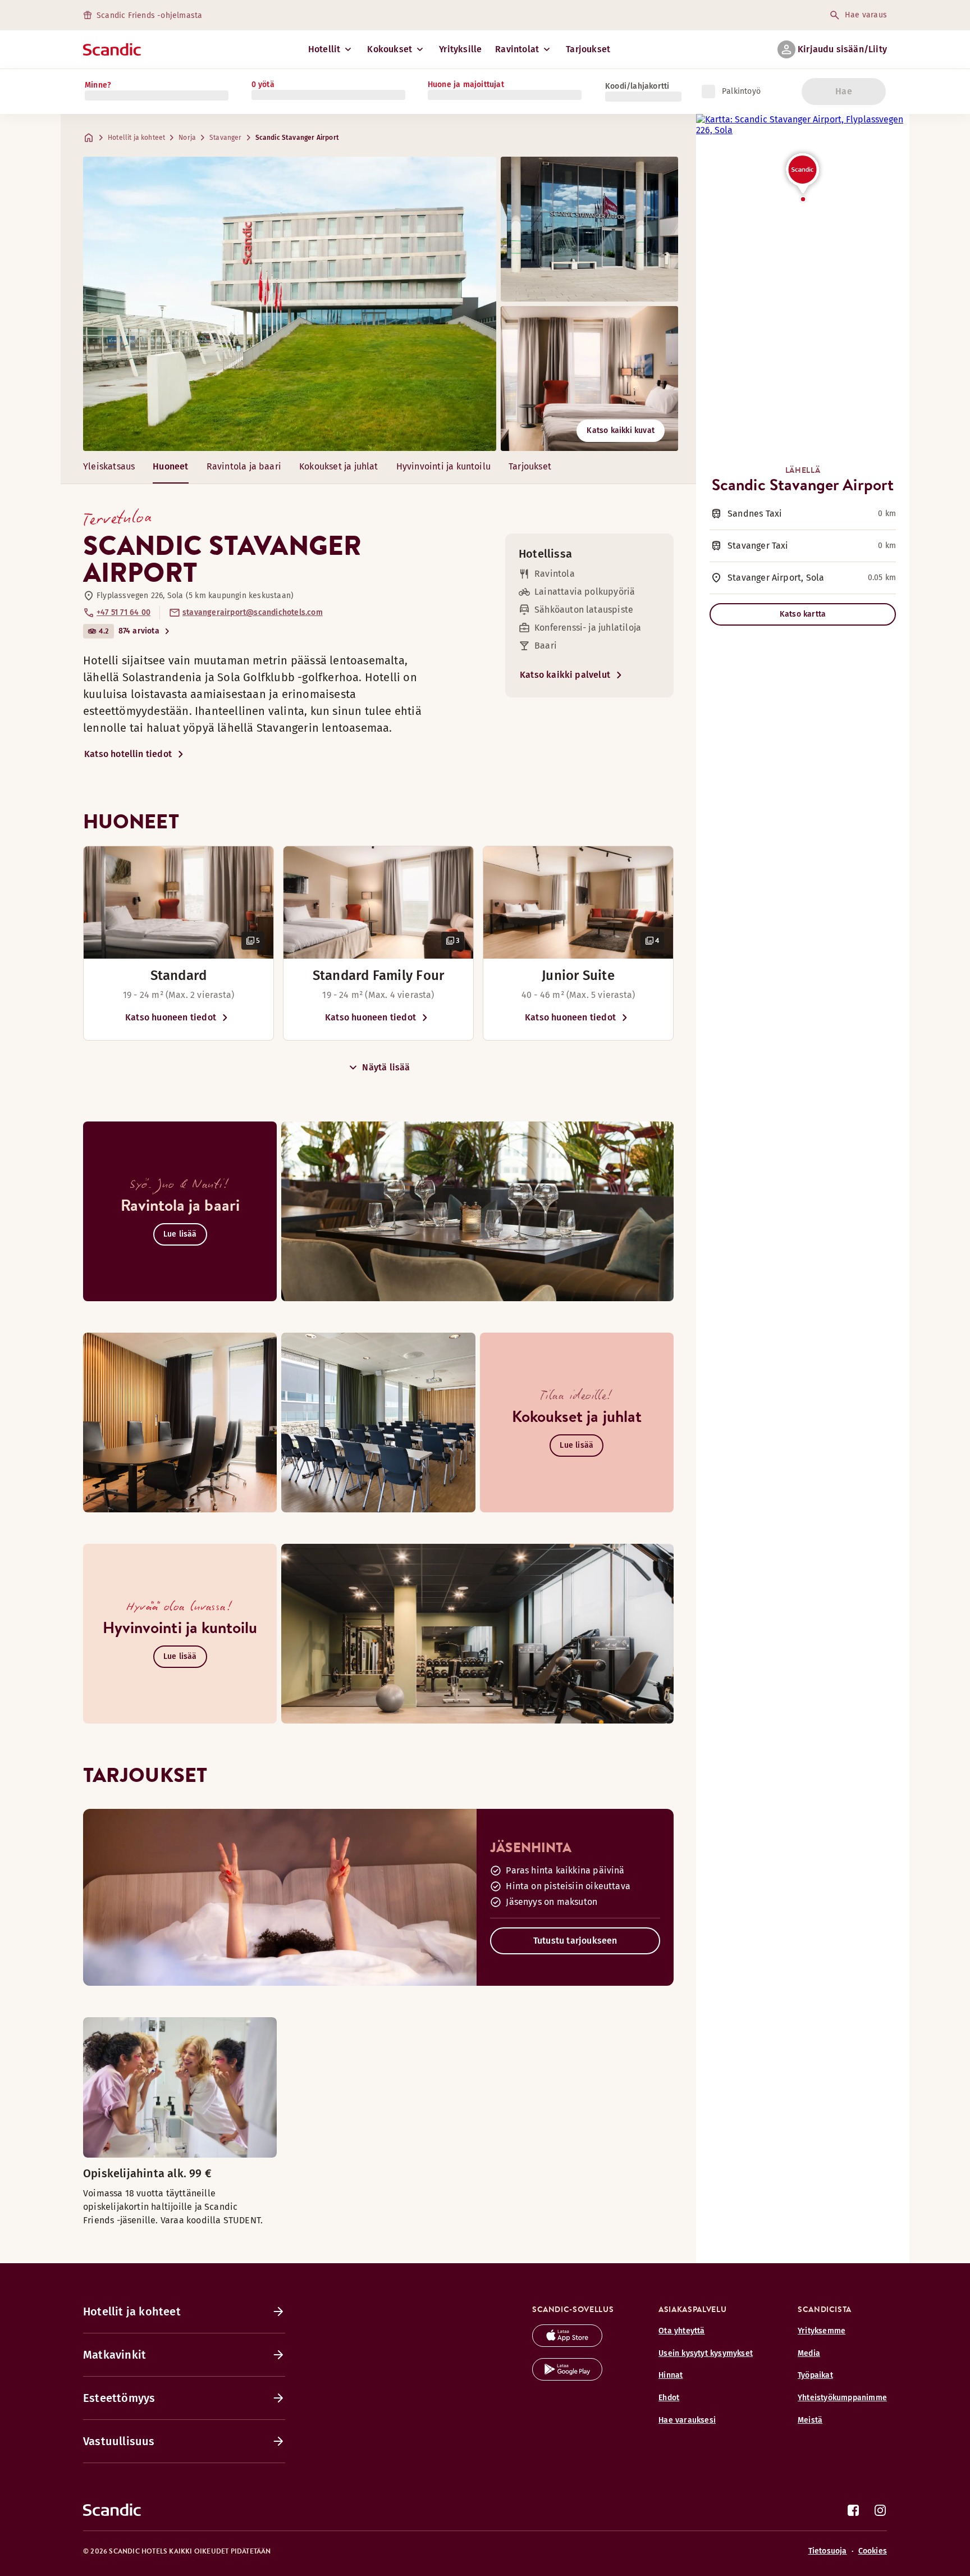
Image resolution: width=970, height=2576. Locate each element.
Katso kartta (803, 614)
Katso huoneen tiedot (171, 1017)
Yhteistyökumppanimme (842, 2398)
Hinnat (671, 2375)
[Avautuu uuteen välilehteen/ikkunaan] (567, 2344)
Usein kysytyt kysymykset (706, 2353)
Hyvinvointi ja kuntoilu (443, 466)
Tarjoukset (588, 49)
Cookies (873, 2551)
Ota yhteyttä (681, 2331)
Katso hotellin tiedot (128, 754)
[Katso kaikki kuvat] (290, 304)
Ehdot (669, 2398)
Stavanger (226, 138)
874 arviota (139, 631)
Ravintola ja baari (244, 466)
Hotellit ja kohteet (136, 138)
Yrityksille (460, 49)
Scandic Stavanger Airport (297, 138)
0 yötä (263, 85)
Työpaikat (815, 2375)
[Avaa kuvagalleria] (179, 902)
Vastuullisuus (119, 2441)
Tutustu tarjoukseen (575, 1941)
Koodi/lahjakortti (637, 86)
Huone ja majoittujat (466, 85)
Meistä (810, 2420)
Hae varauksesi (687, 2420)
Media (809, 2353)
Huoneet (170, 466)
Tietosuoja (828, 2551)
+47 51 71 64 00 (123, 612)
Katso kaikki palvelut (565, 675)
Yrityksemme (822, 2331)
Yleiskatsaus (109, 466)
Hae (844, 91)
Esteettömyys (119, 2398)
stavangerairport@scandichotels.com (253, 612)
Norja (187, 138)
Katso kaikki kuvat (621, 430)
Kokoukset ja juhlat (339, 466)
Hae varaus (866, 15)
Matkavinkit (115, 2355)
